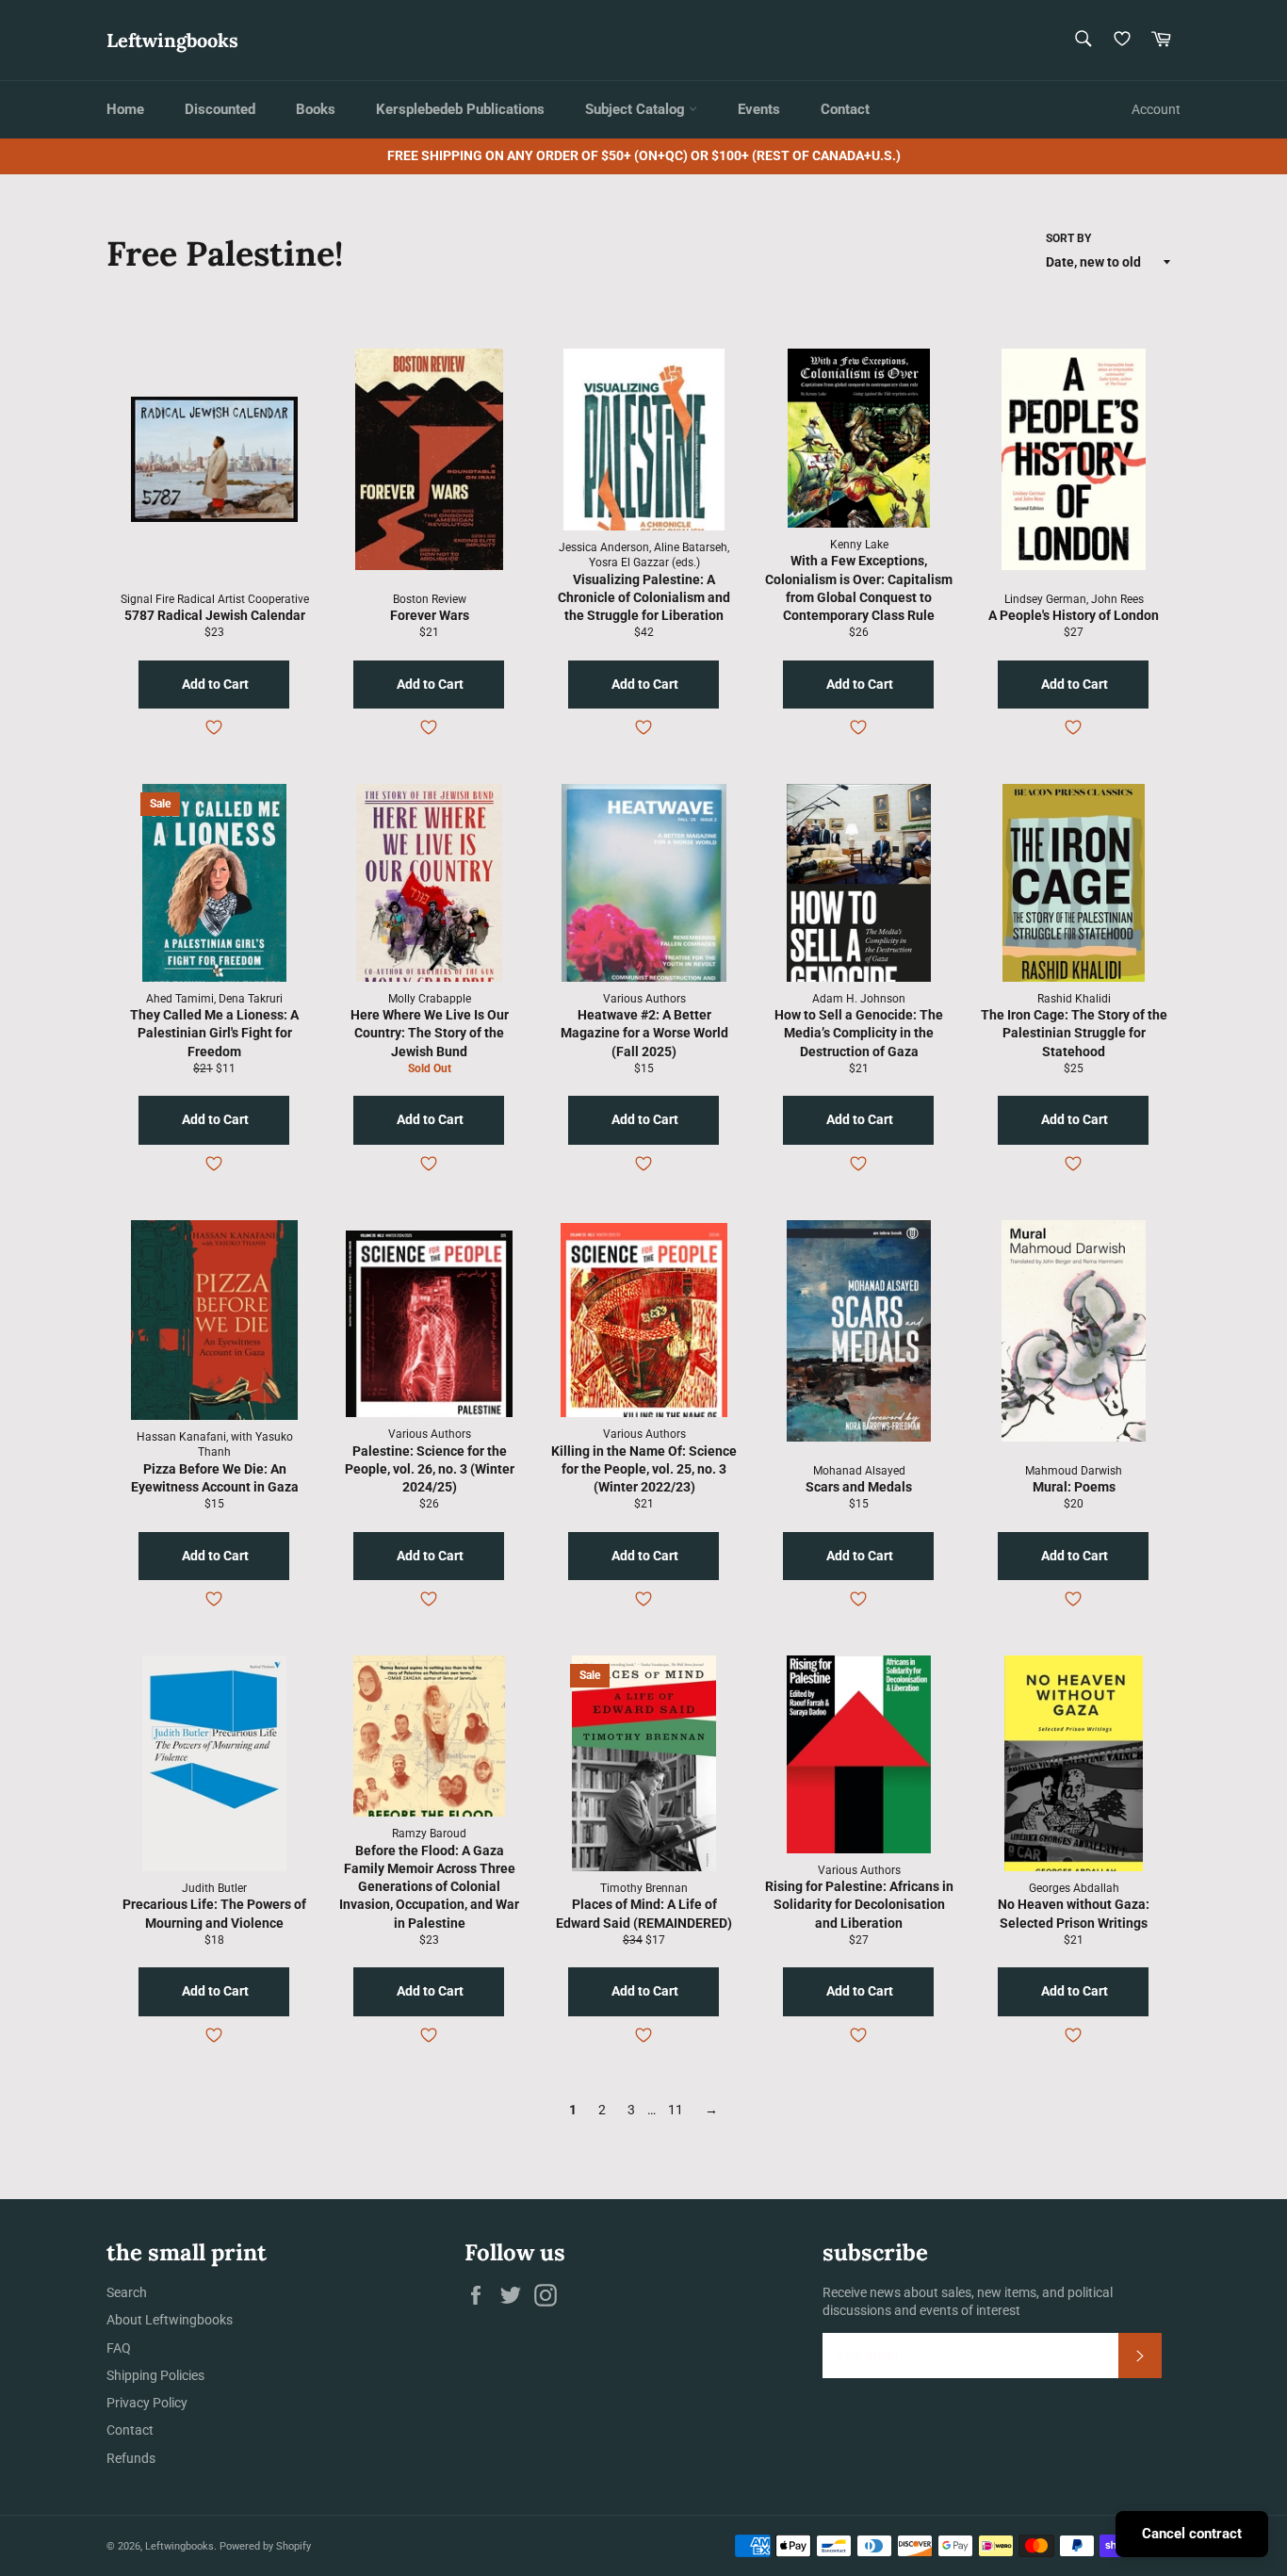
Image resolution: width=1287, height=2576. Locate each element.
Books (316, 109)
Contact (845, 109)
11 (676, 2110)
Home (125, 109)
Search (127, 2292)
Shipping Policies (155, 2375)
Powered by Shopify (265, 2546)
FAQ (119, 2348)
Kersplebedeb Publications (460, 109)
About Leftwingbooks (170, 2320)
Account (1156, 109)
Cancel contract (1192, 2534)
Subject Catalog (637, 109)
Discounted (220, 109)
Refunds (131, 2458)
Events (759, 109)
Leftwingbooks (172, 40)
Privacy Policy (147, 2403)
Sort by (1068, 238)
